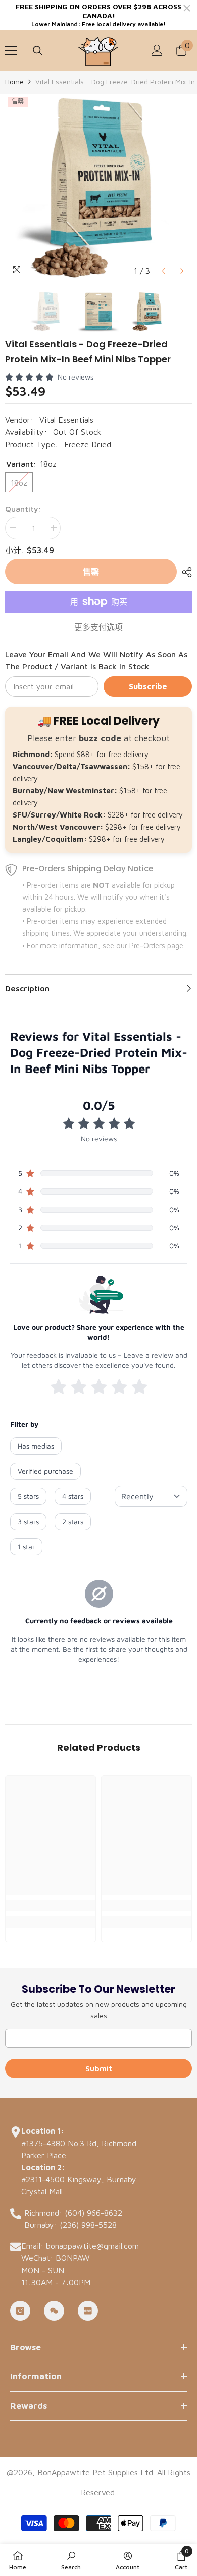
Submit (99, 2068)
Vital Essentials (66, 420)
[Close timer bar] (187, 8)
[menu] (11, 50)
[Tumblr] (54, 2311)
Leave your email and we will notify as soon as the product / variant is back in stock (96, 660)
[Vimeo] (88, 2311)
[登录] (157, 50)
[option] (98, 187)
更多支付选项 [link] (98, 627)
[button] (163, 271)
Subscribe (148, 686)
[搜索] (38, 51)
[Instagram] (20, 2311)
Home (14, 81)
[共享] (184, 572)
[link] (51, 1905)
